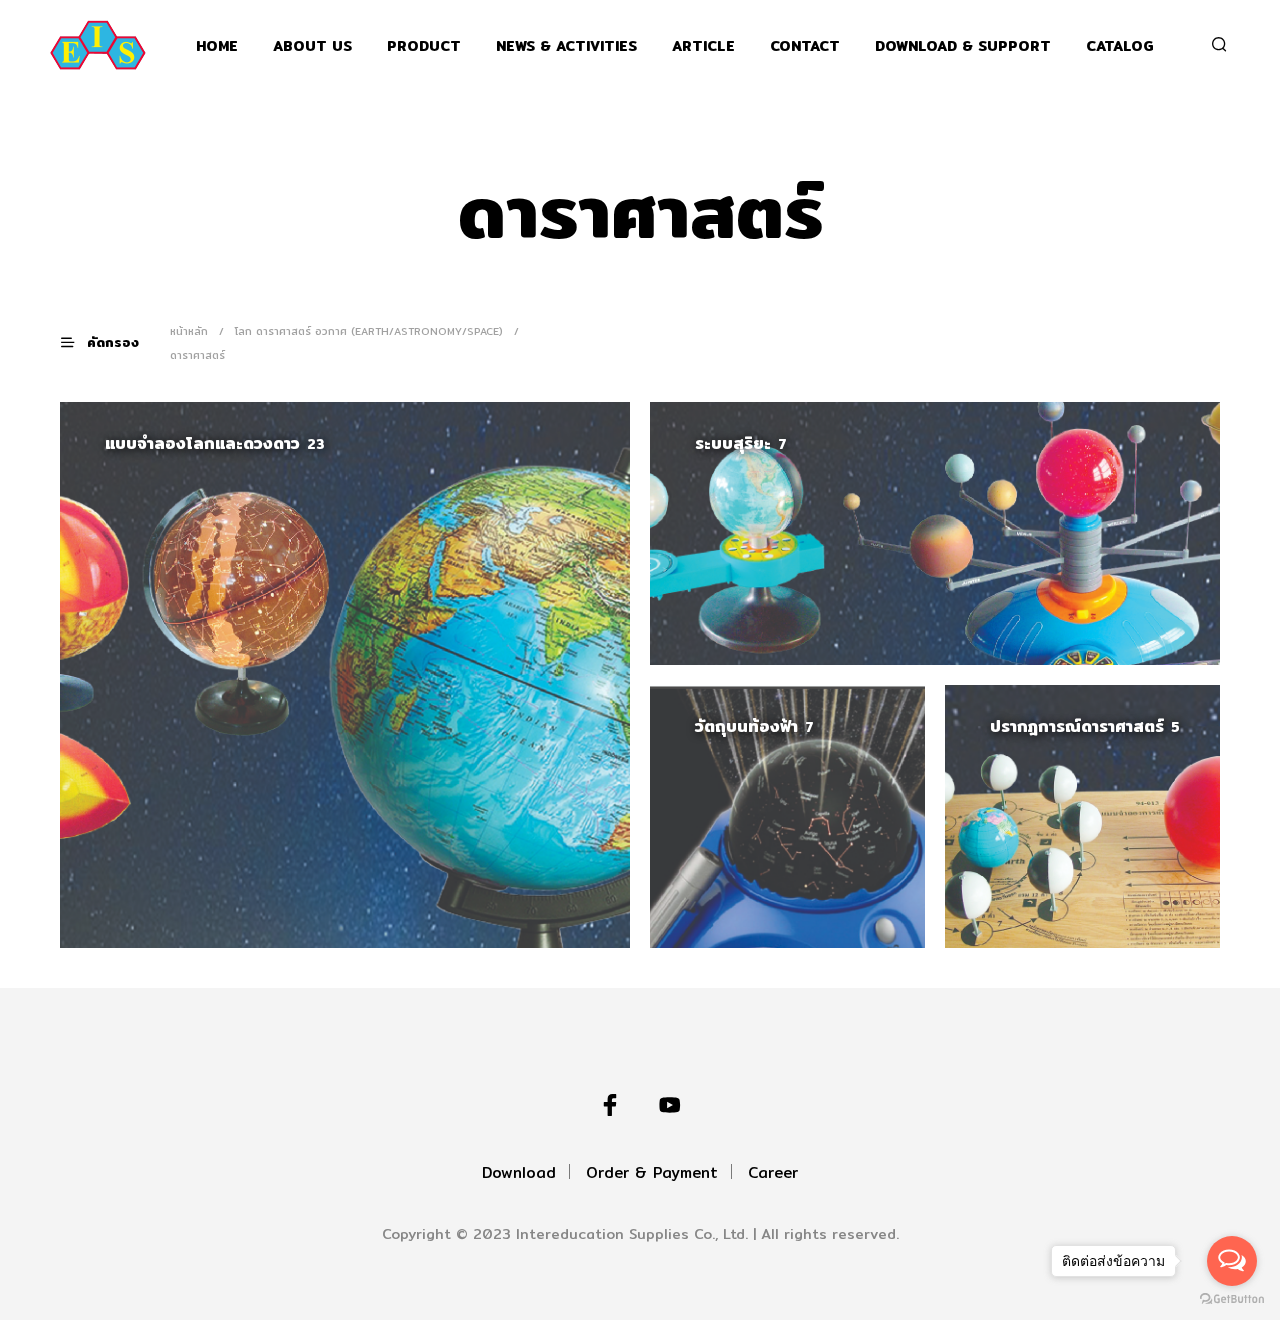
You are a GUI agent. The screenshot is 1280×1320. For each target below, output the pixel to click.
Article (703, 46)
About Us (312, 46)
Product (424, 46)
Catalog (1120, 46)
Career (773, 1172)
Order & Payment (652, 1172)
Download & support (963, 46)
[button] (112, 342)
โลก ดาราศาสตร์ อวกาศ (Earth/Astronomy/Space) (369, 331)
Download (519, 1172)
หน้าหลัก (189, 331)
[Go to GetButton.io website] (1232, 1299)
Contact (805, 46)
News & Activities (566, 46)
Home (217, 46)
